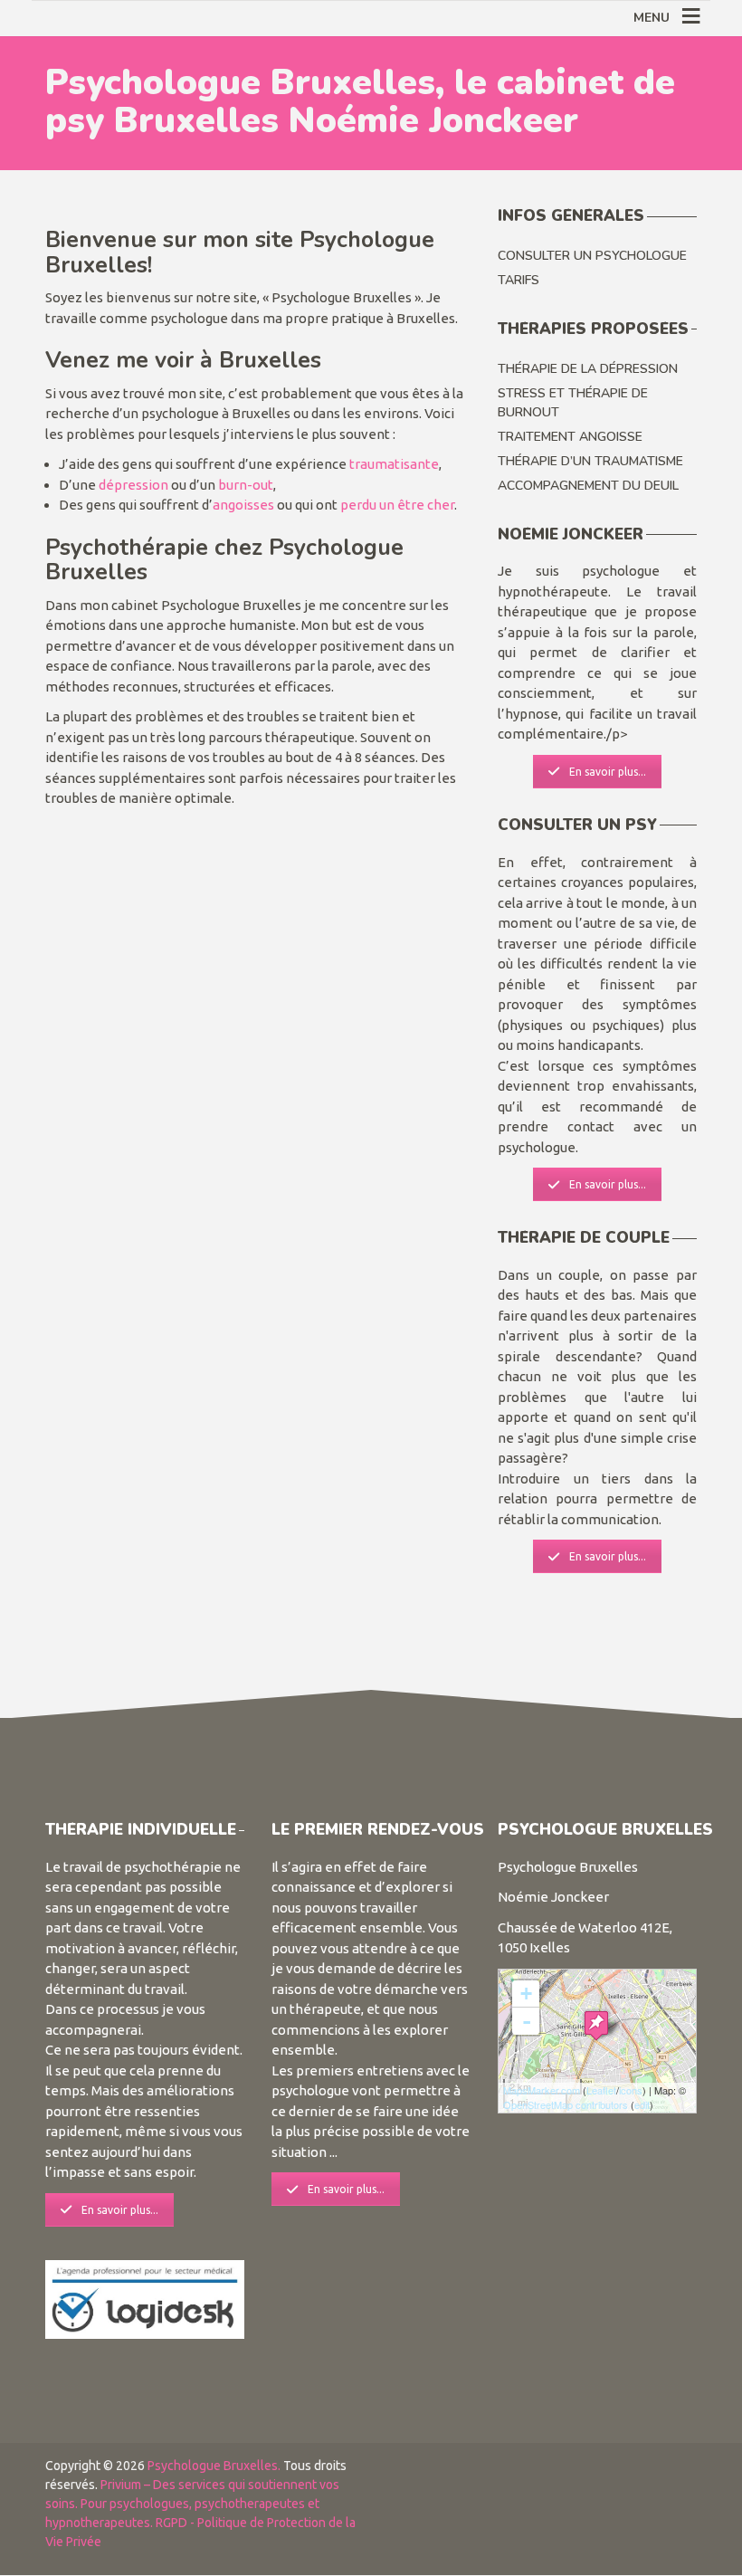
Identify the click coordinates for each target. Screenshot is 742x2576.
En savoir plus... (608, 772)
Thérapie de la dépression (588, 369)
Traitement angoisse (570, 437)
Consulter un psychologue (592, 256)
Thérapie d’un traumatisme (590, 461)
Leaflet (601, 2090)
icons (631, 2090)
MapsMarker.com (542, 2090)
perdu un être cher (397, 505)
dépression (133, 485)
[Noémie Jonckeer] (596, 2025)
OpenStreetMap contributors (566, 2104)
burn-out (246, 485)
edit (642, 2104)
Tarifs (518, 280)
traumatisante (394, 464)
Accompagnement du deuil (588, 486)
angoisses (243, 505)
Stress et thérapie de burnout (573, 403)
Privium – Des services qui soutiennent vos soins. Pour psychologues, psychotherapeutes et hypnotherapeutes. (192, 2504)
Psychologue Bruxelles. (215, 2466)
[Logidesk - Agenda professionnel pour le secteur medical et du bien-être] (145, 2298)
